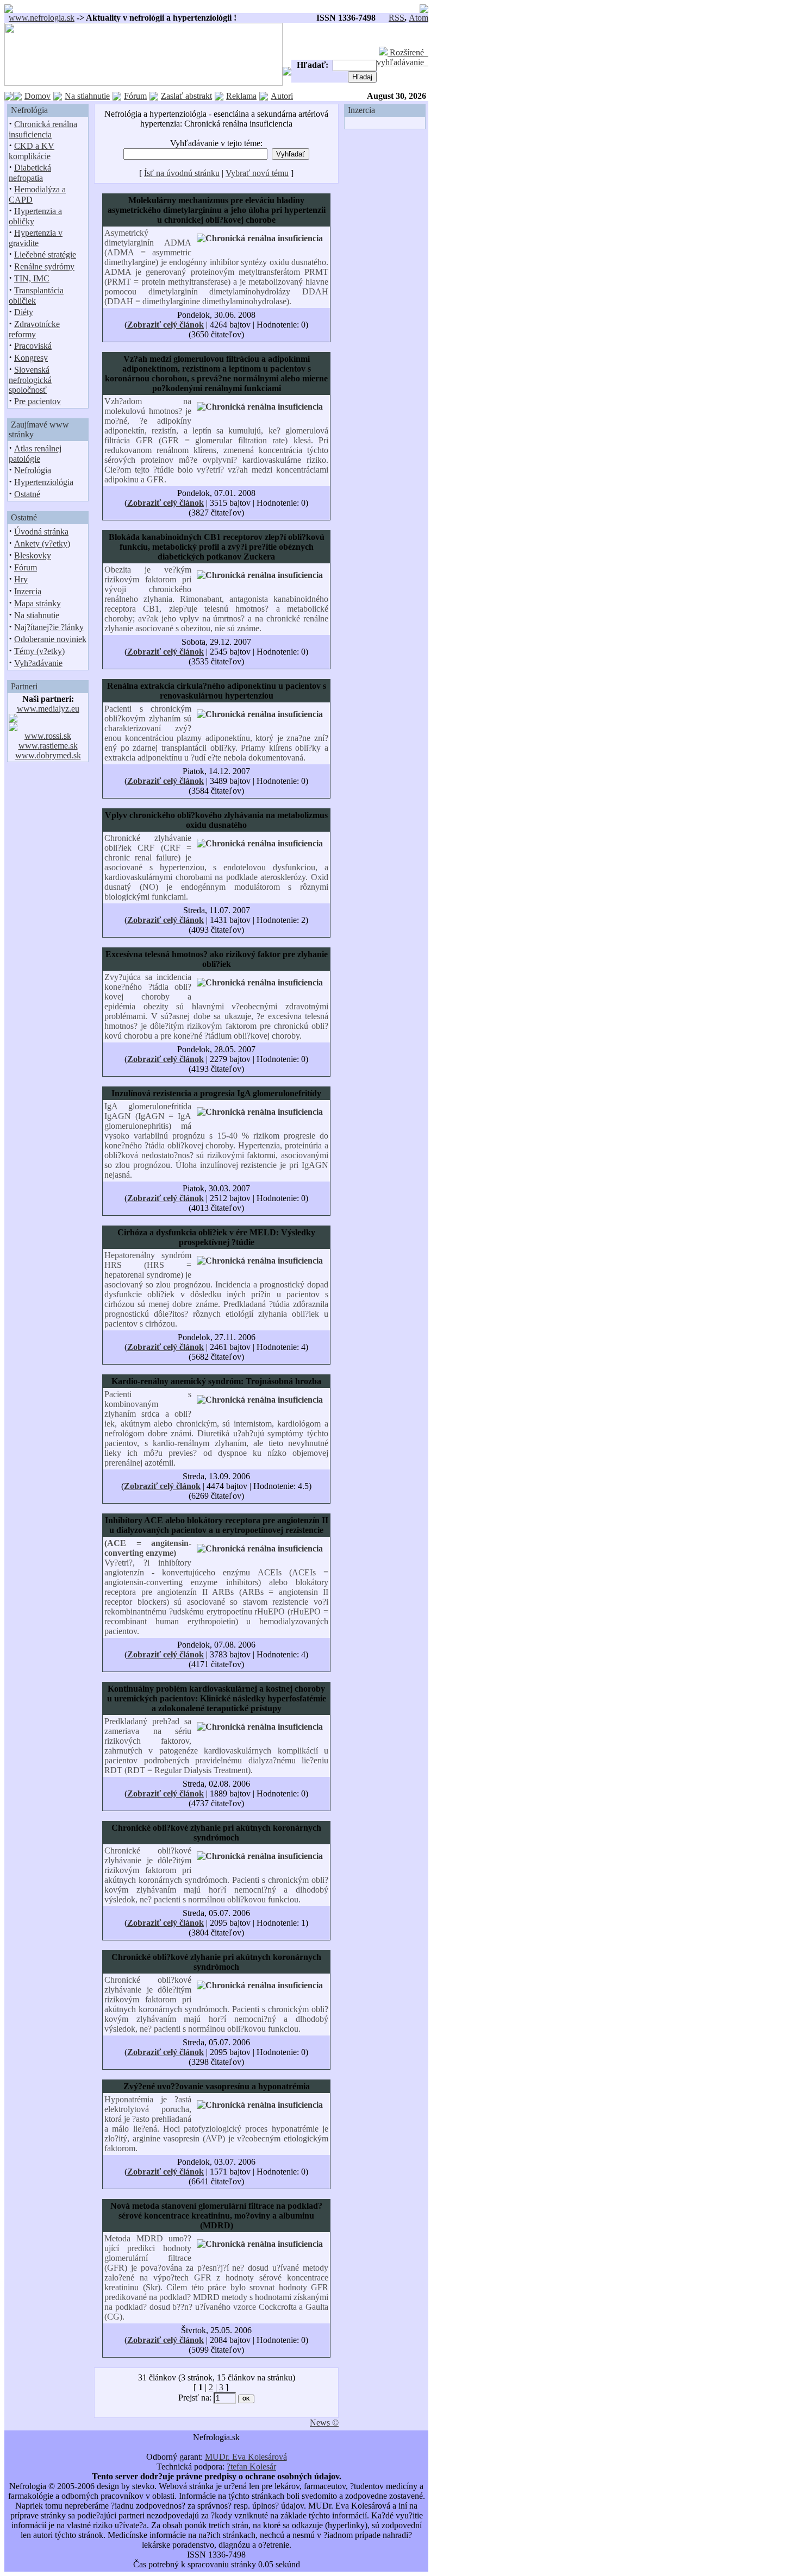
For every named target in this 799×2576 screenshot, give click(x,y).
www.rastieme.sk (48, 746)
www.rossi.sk (48, 736)
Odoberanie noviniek (50, 639)
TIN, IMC (32, 278)
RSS (397, 18)
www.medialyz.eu (48, 709)
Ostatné (27, 494)
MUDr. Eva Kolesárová (246, 2457)
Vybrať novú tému (257, 173)
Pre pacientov (38, 401)
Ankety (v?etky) (42, 544)
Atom (419, 18)
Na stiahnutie (87, 96)
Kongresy (31, 358)
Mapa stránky (38, 603)
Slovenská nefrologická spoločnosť (30, 380)
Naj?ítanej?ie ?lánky (49, 627)
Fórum (135, 96)
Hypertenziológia (44, 482)
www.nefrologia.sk (42, 18)
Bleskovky (33, 555)
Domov (38, 96)
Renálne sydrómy (44, 266)
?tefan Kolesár (251, 2467)
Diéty (24, 312)
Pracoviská (33, 346)
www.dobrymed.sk (48, 755)
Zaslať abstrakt (186, 96)
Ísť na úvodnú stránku (182, 173)
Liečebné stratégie (45, 255)
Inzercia (28, 591)
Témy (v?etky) (39, 651)
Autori (282, 96)
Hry (21, 579)
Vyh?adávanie (38, 663)
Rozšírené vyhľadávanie (402, 57)
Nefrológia (33, 470)
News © (324, 2423)
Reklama (241, 96)
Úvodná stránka (41, 532)
